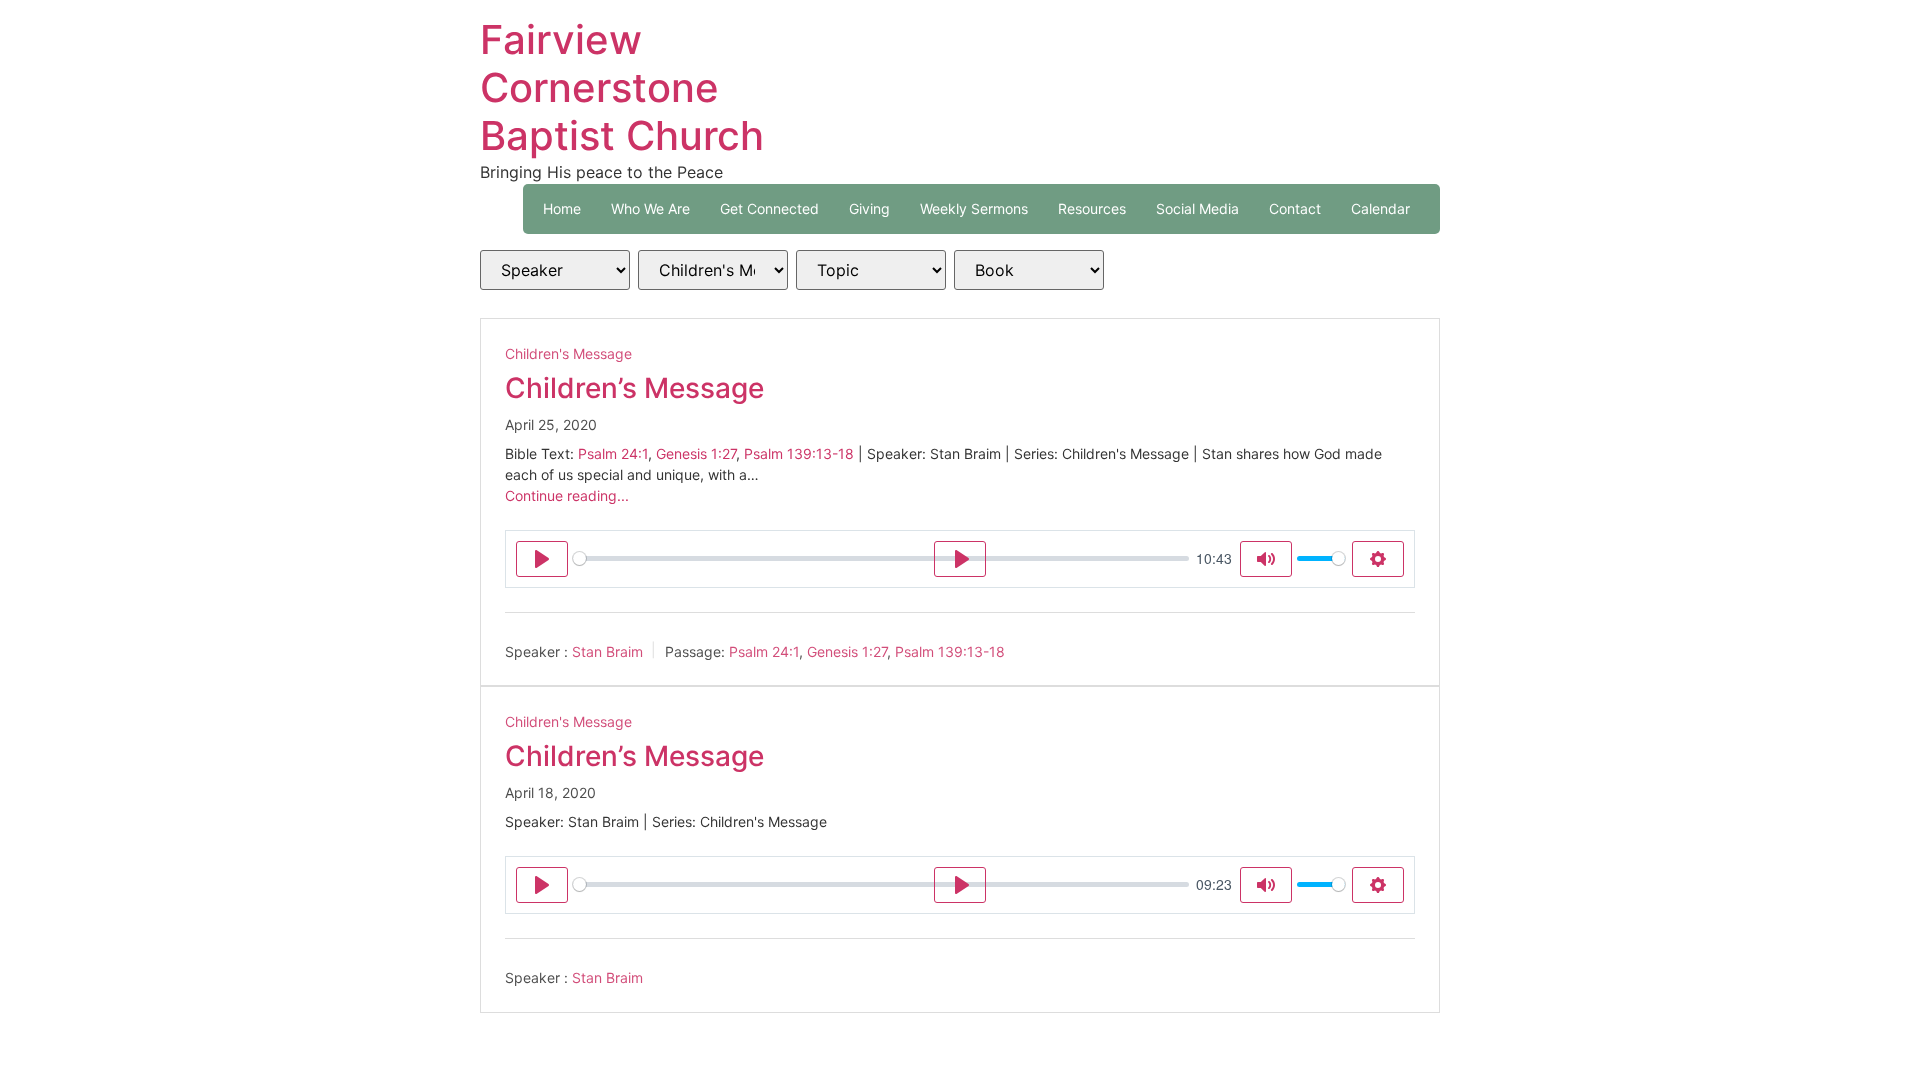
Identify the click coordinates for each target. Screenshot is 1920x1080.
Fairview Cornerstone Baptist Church (622, 87)
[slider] (881, 558)
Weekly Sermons (974, 208)
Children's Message (568, 353)
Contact (1295, 208)
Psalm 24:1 (613, 453)
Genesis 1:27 (696, 453)
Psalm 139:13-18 (799, 453)
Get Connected (769, 208)
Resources (1092, 208)
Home (562, 208)
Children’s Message (634, 388)
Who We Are (650, 208)
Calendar (1380, 208)
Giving (869, 208)
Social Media (1197, 208)
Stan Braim (607, 650)
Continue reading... (567, 495)
